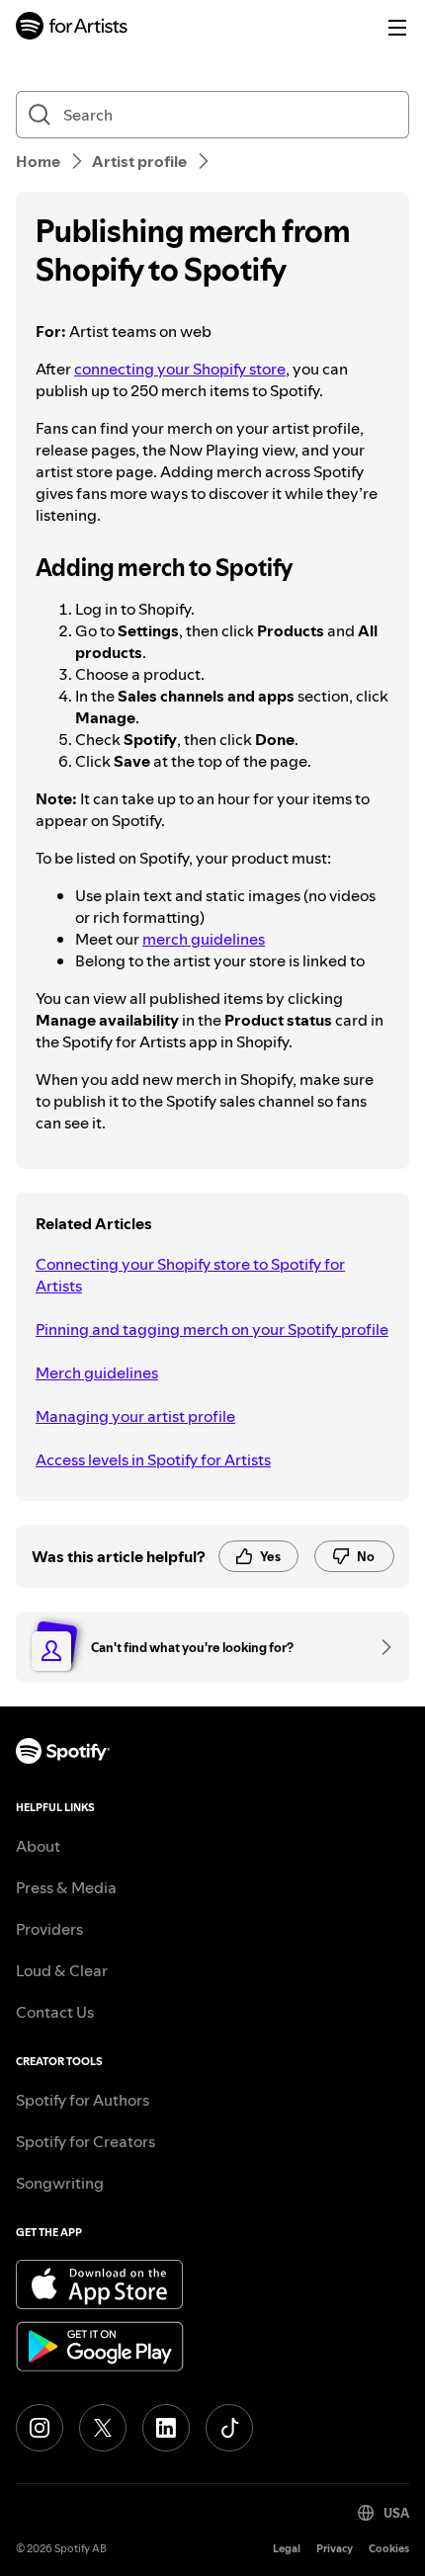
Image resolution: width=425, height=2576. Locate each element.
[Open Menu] (397, 28)
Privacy (335, 2549)
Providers (49, 1929)
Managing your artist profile (135, 1416)
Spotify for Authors (83, 2100)
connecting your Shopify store (180, 369)
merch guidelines (204, 939)
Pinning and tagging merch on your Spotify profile (212, 1329)
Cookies (389, 2549)
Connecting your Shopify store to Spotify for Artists (190, 1275)
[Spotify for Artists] (72, 28)
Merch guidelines (97, 1372)
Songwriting (60, 2183)
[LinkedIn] (166, 2428)
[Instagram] (40, 2428)
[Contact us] (380, 1647)
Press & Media (66, 1887)
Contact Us (55, 2012)
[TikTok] (229, 2428)
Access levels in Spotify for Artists (153, 1459)
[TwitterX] (103, 2428)
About (38, 1846)
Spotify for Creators (85, 2141)
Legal (287, 2549)
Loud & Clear (62, 1970)
